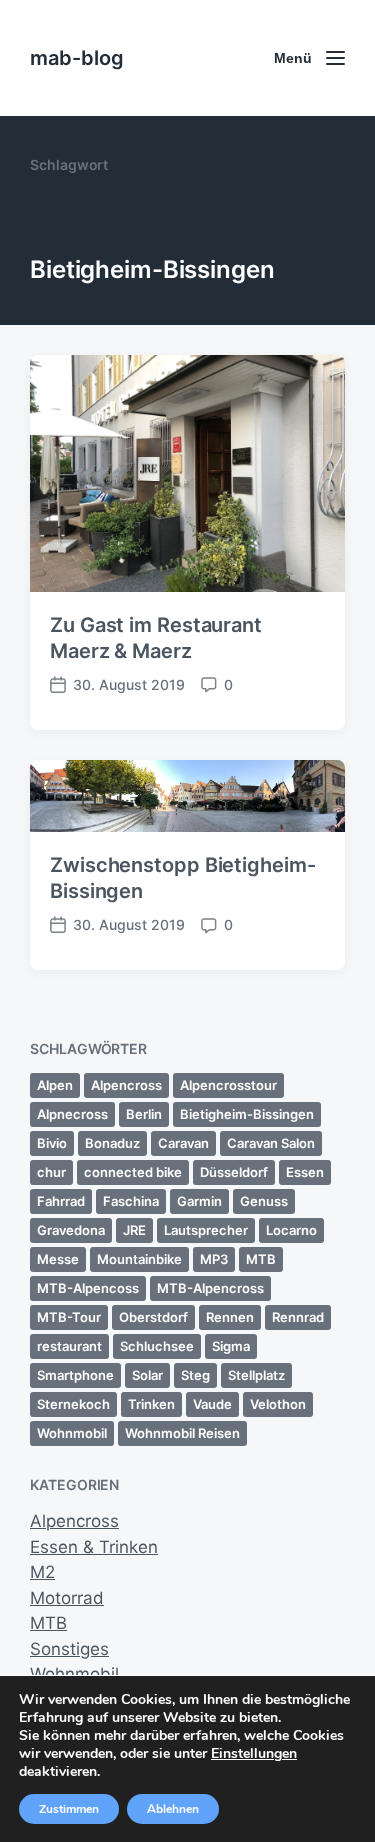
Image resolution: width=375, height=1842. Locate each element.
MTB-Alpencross (210, 1288)
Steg (195, 1375)
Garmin (199, 1201)
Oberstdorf (153, 1317)
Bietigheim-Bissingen (247, 1114)
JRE (134, 1230)
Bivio (52, 1143)
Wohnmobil (72, 1433)
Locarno (291, 1230)
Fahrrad (61, 1201)
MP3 (214, 1259)
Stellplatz (256, 1375)
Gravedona (71, 1230)
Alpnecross (72, 1114)
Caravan (183, 1143)
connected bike (133, 1172)
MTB (261, 1259)
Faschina (131, 1201)
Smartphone (75, 1375)
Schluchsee (157, 1346)
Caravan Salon (271, 1143)
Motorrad (67, 1598)
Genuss (264, 1201)
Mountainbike (139, 1259)
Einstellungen (254, 1754)
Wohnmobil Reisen (182, 1433)
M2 (42, 1572)
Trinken (151, 1404)
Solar (147, 1375)
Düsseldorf (234, 1172)
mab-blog (77, 58)
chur (51, 1172)
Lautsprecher (206, 1230)
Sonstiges (69, 1649)
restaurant (69, 1346)
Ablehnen (173, 1809)
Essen (305, 1172)
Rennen (230, 1317)
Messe (58, 1259)
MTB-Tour (69, 1317)
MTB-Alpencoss (88, 1288)
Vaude (212, 1404)
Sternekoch (73, 1404)
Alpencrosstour (228, 1085)
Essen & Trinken (94, 1547)
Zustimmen (69, 1809)
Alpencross (126, 1085)
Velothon (278, 1404)
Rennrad (298, 1317)
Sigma (231, 1346)
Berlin (144, 1114)
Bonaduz (112, 1143)
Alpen (55, 1085)
